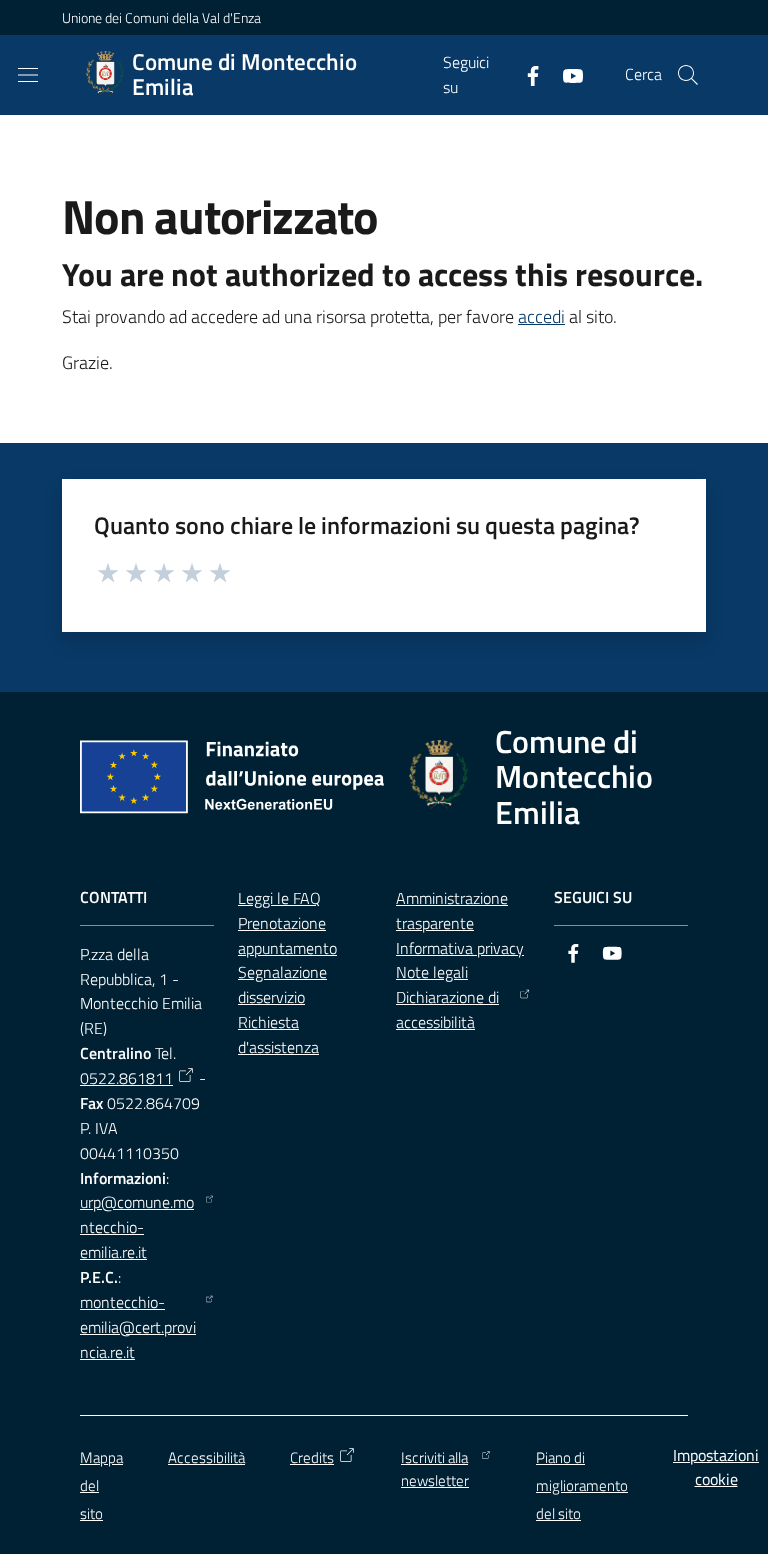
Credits (312, 1457)
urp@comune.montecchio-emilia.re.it (137, 1227)
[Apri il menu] (28, 75)
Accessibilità (206, 1457)
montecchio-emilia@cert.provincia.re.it (138, 1327)
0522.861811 (126, 1078)
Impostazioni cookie (716, 1467)
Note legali (432, 972)
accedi (541, 316)
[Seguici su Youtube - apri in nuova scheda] (565, 74)
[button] (688, 75)
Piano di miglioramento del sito (582, 1485)
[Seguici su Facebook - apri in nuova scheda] (525, 74)
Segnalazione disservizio (282, 984)
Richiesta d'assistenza (278, 1034)
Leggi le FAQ (279, 898)
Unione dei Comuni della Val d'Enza (161, 17)
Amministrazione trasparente (452, 910)
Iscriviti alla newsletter (435, 1469)
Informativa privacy (460, 948)
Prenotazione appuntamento (287, 935)
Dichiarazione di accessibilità (447, 1009)
